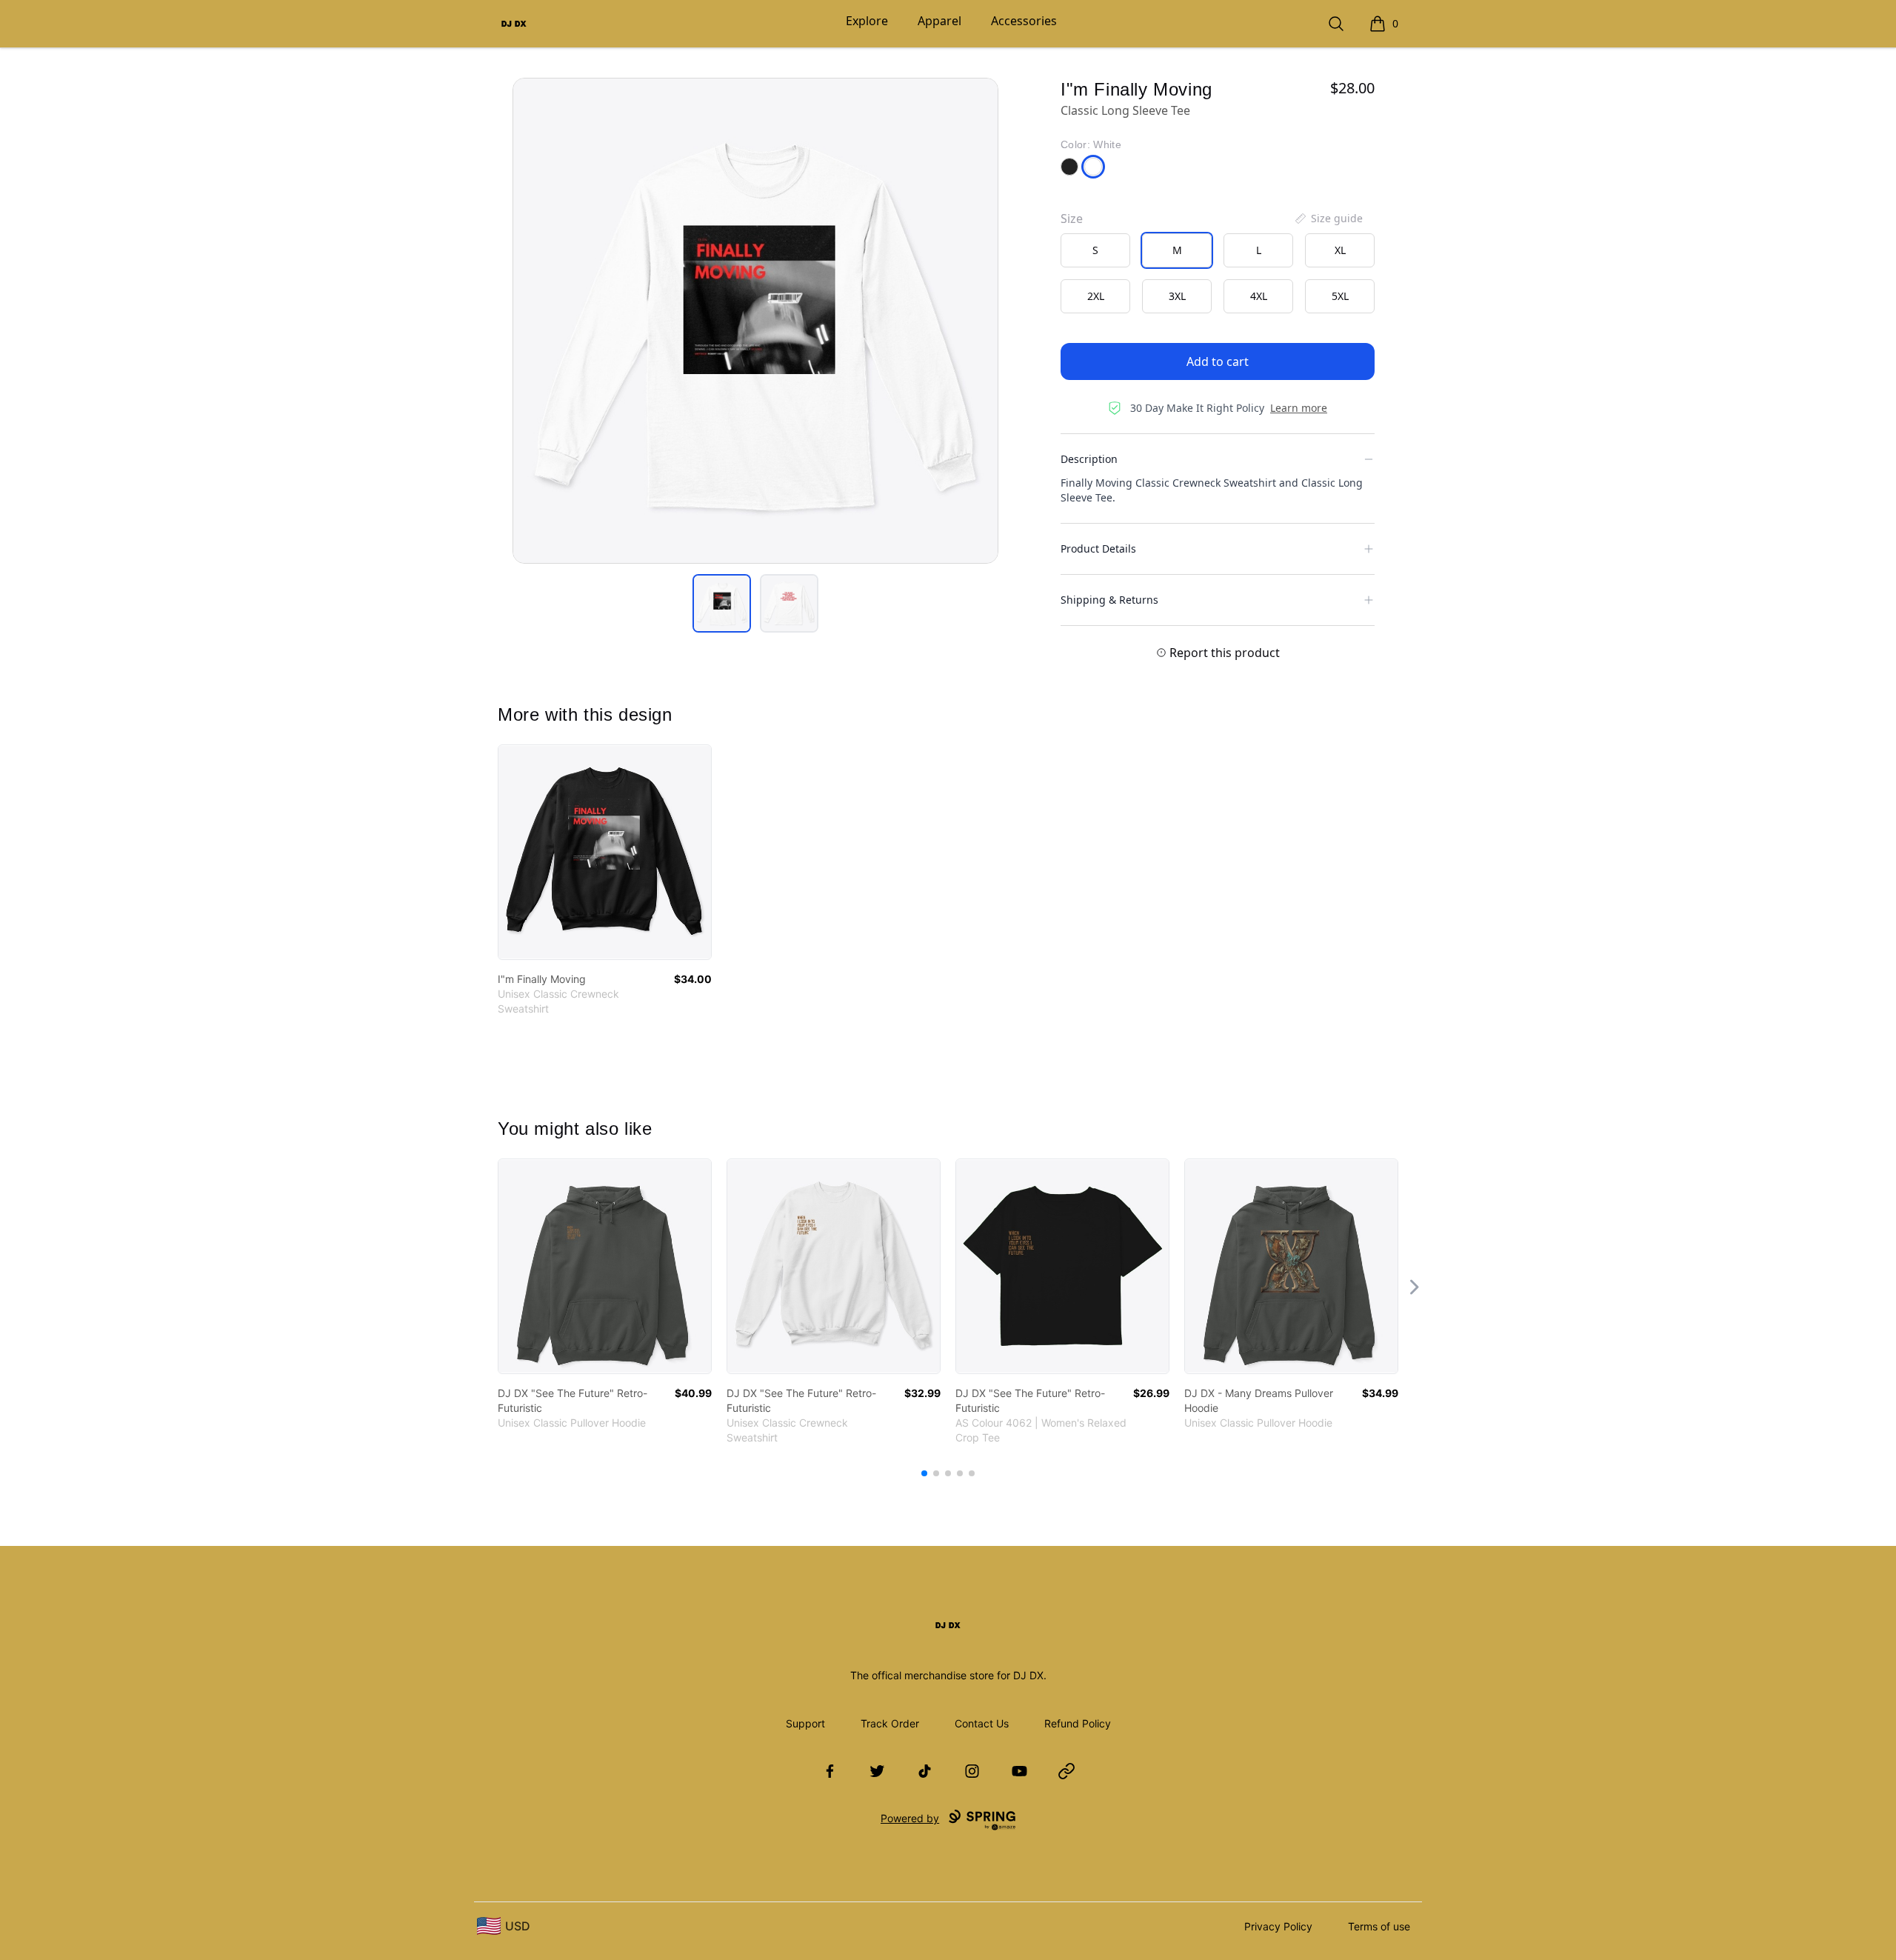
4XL (1259, 296)
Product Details (1098, 549)
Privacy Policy (1278, 1926)
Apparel (939, 21)
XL (1340, 250)
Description (1089, 459)
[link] (605, 852)
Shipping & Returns (1109, 600)
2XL (1096, 296)
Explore (867, 21)
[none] (1328, 219)
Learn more (1299, 408)
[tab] (722, 603)
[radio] (1095, 250)
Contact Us (982, 1723)
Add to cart (1218, 361)
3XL (1177, 296)
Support (805, 1723)
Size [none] (1072, 219)
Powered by (910, 1818)
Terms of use (1379, 1926)
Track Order (890, 1723)
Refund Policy (1078, 1723)
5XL (1340, 296)
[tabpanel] (755, 321)
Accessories (1024, 21)
